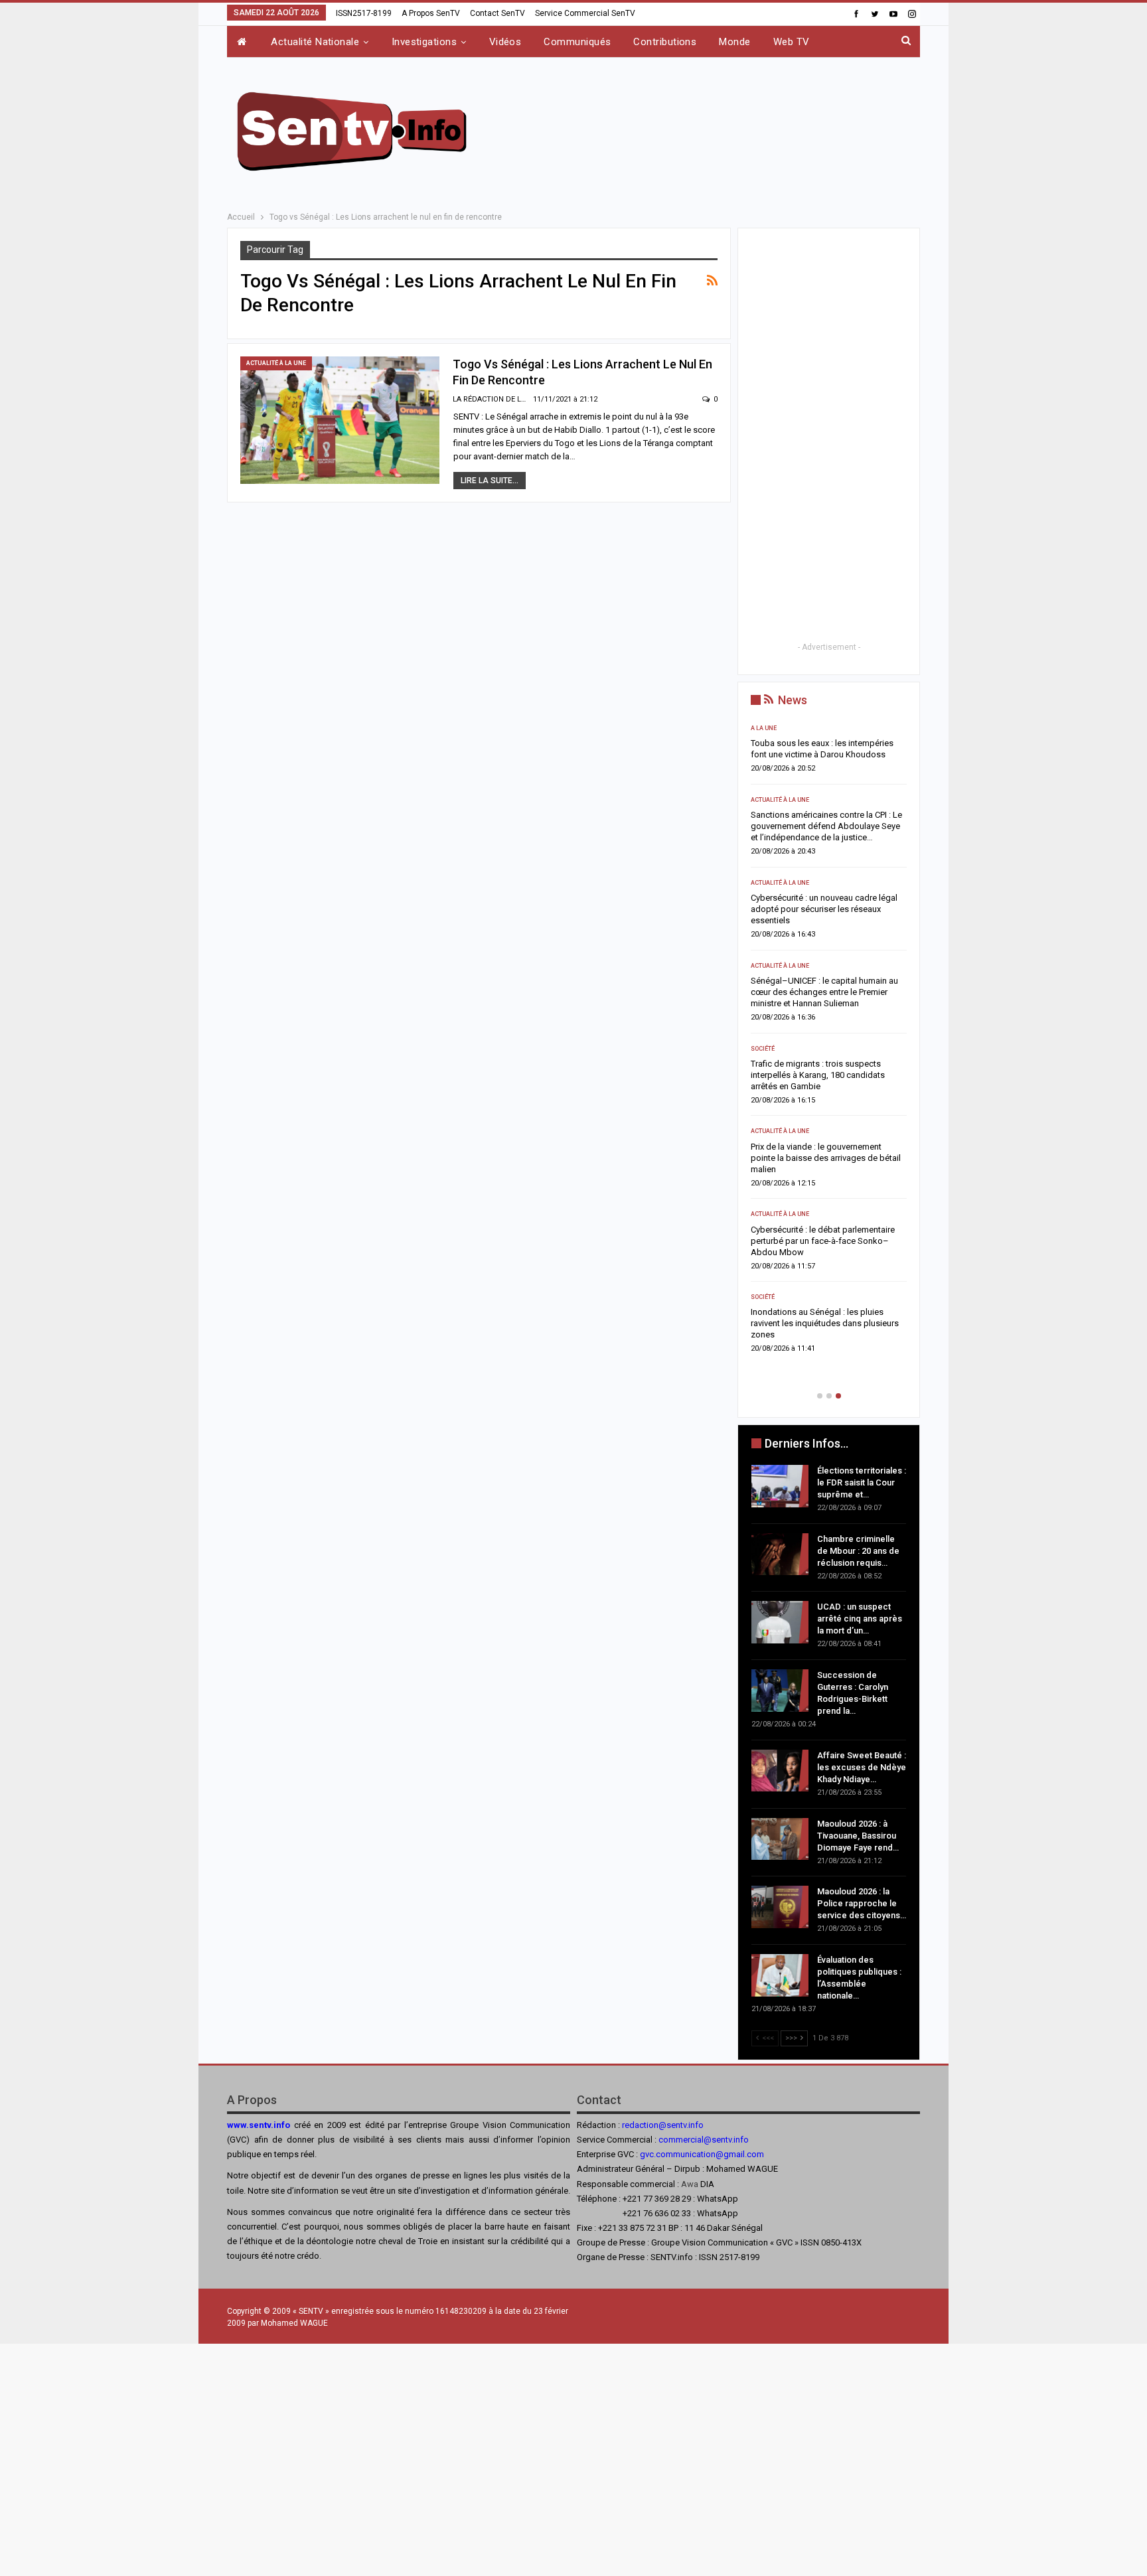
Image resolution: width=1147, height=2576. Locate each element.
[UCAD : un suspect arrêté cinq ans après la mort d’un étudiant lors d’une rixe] (780, 1622)
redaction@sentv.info (663, 2125)
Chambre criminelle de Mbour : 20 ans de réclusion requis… (858, 1551)
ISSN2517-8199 (364, 13)
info (741, 2140)
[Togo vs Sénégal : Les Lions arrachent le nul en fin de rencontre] (340, 420)
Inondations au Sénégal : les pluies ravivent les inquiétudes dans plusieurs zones (825, 1323)
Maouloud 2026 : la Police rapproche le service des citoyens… (862, 1903)
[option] (829, 1043)
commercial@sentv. (696, 2140)
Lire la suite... (490, 481)
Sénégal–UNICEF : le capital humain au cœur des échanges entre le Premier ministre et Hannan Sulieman (824, 992)
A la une (764, 728)
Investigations (424, 42)
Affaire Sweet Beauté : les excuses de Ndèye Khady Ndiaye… (862, 1767)
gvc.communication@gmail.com (702, 2154)
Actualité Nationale (315, 42)
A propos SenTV (431, 13)
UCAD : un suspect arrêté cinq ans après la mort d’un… (860, 1619)
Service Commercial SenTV (585, 13)
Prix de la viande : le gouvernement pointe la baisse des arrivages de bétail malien (826, 1158)
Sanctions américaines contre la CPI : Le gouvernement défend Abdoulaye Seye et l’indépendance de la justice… (826, 826)
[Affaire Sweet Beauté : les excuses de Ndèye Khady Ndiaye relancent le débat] (780, 1771)
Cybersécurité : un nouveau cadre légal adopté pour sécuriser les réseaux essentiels (824, 909)
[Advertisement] (708, 129)
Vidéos (505, 42)
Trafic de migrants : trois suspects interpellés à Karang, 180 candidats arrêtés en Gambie (818, 1075)
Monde (734, 42)
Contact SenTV (497, 13)
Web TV (792, 42)
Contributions (665, 42)
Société (763, 1049)
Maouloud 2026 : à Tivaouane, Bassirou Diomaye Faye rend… (858, 1836)
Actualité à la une (276, 363)
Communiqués (577, 42)
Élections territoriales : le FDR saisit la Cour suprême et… (862, 1482)
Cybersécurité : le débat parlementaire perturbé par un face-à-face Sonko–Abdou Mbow (823, 1241)
